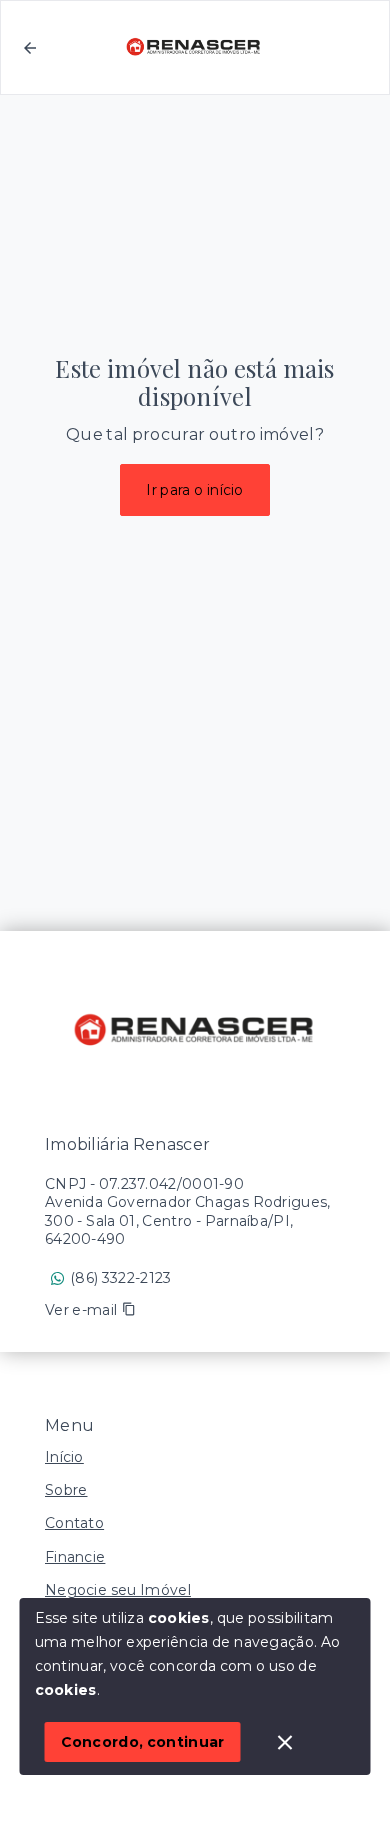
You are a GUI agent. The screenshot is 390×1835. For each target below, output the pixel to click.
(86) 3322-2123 (120, 1278)
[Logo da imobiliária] (195, 1031)
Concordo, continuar (143, 1742)
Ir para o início (195, 490)
